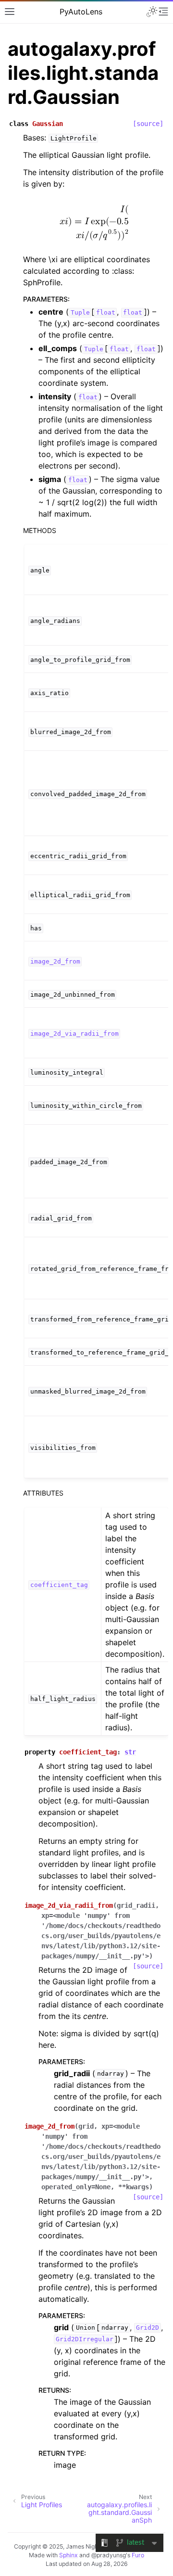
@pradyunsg (109, 2555)
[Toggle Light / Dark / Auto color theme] (152, 12)
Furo (138, 2555)
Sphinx (68, 2555)
